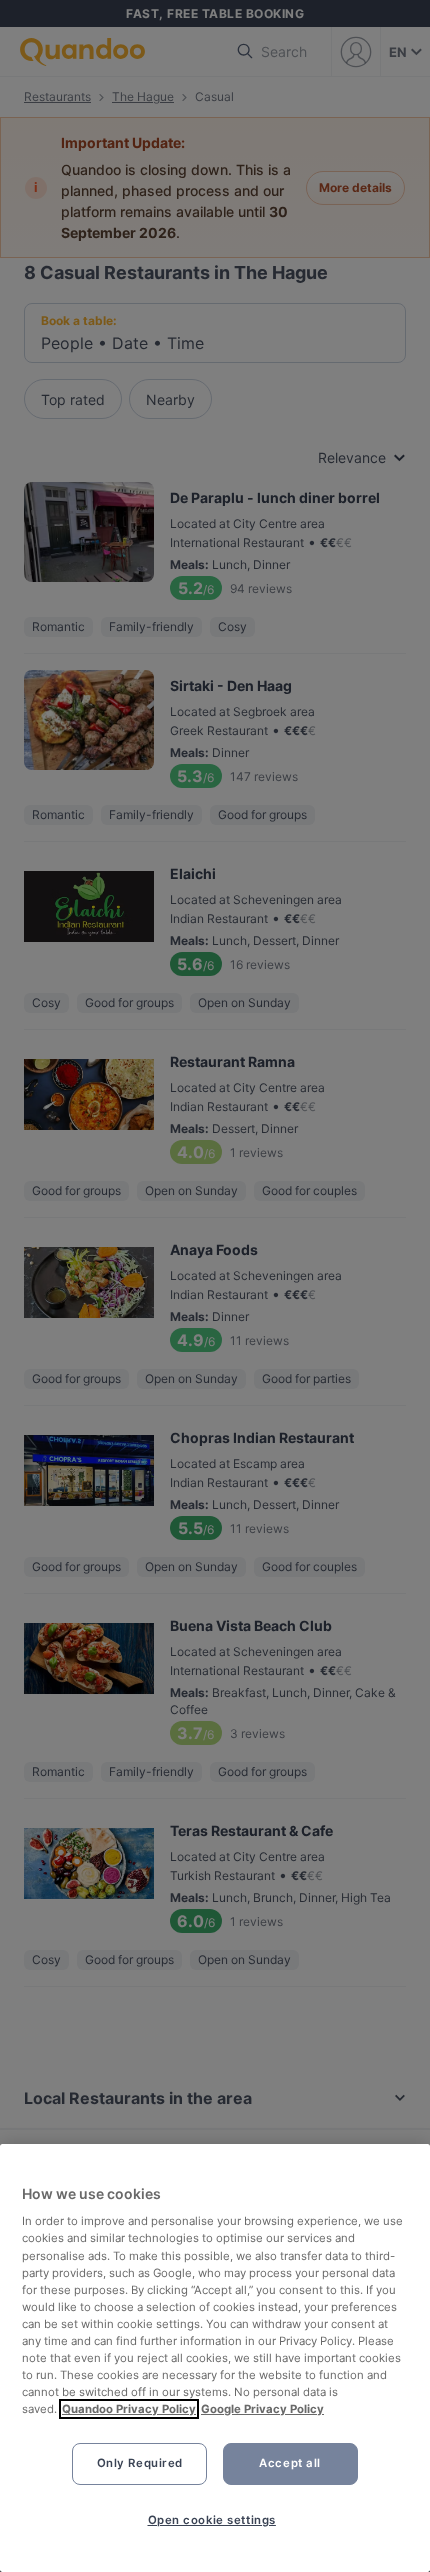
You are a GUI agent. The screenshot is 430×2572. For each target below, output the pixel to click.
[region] (215, 2358)
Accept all (290, 2463)
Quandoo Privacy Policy (129, 2409)
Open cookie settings (212, 2520)
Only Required (140, 2463)
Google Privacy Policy (262, 2409)
